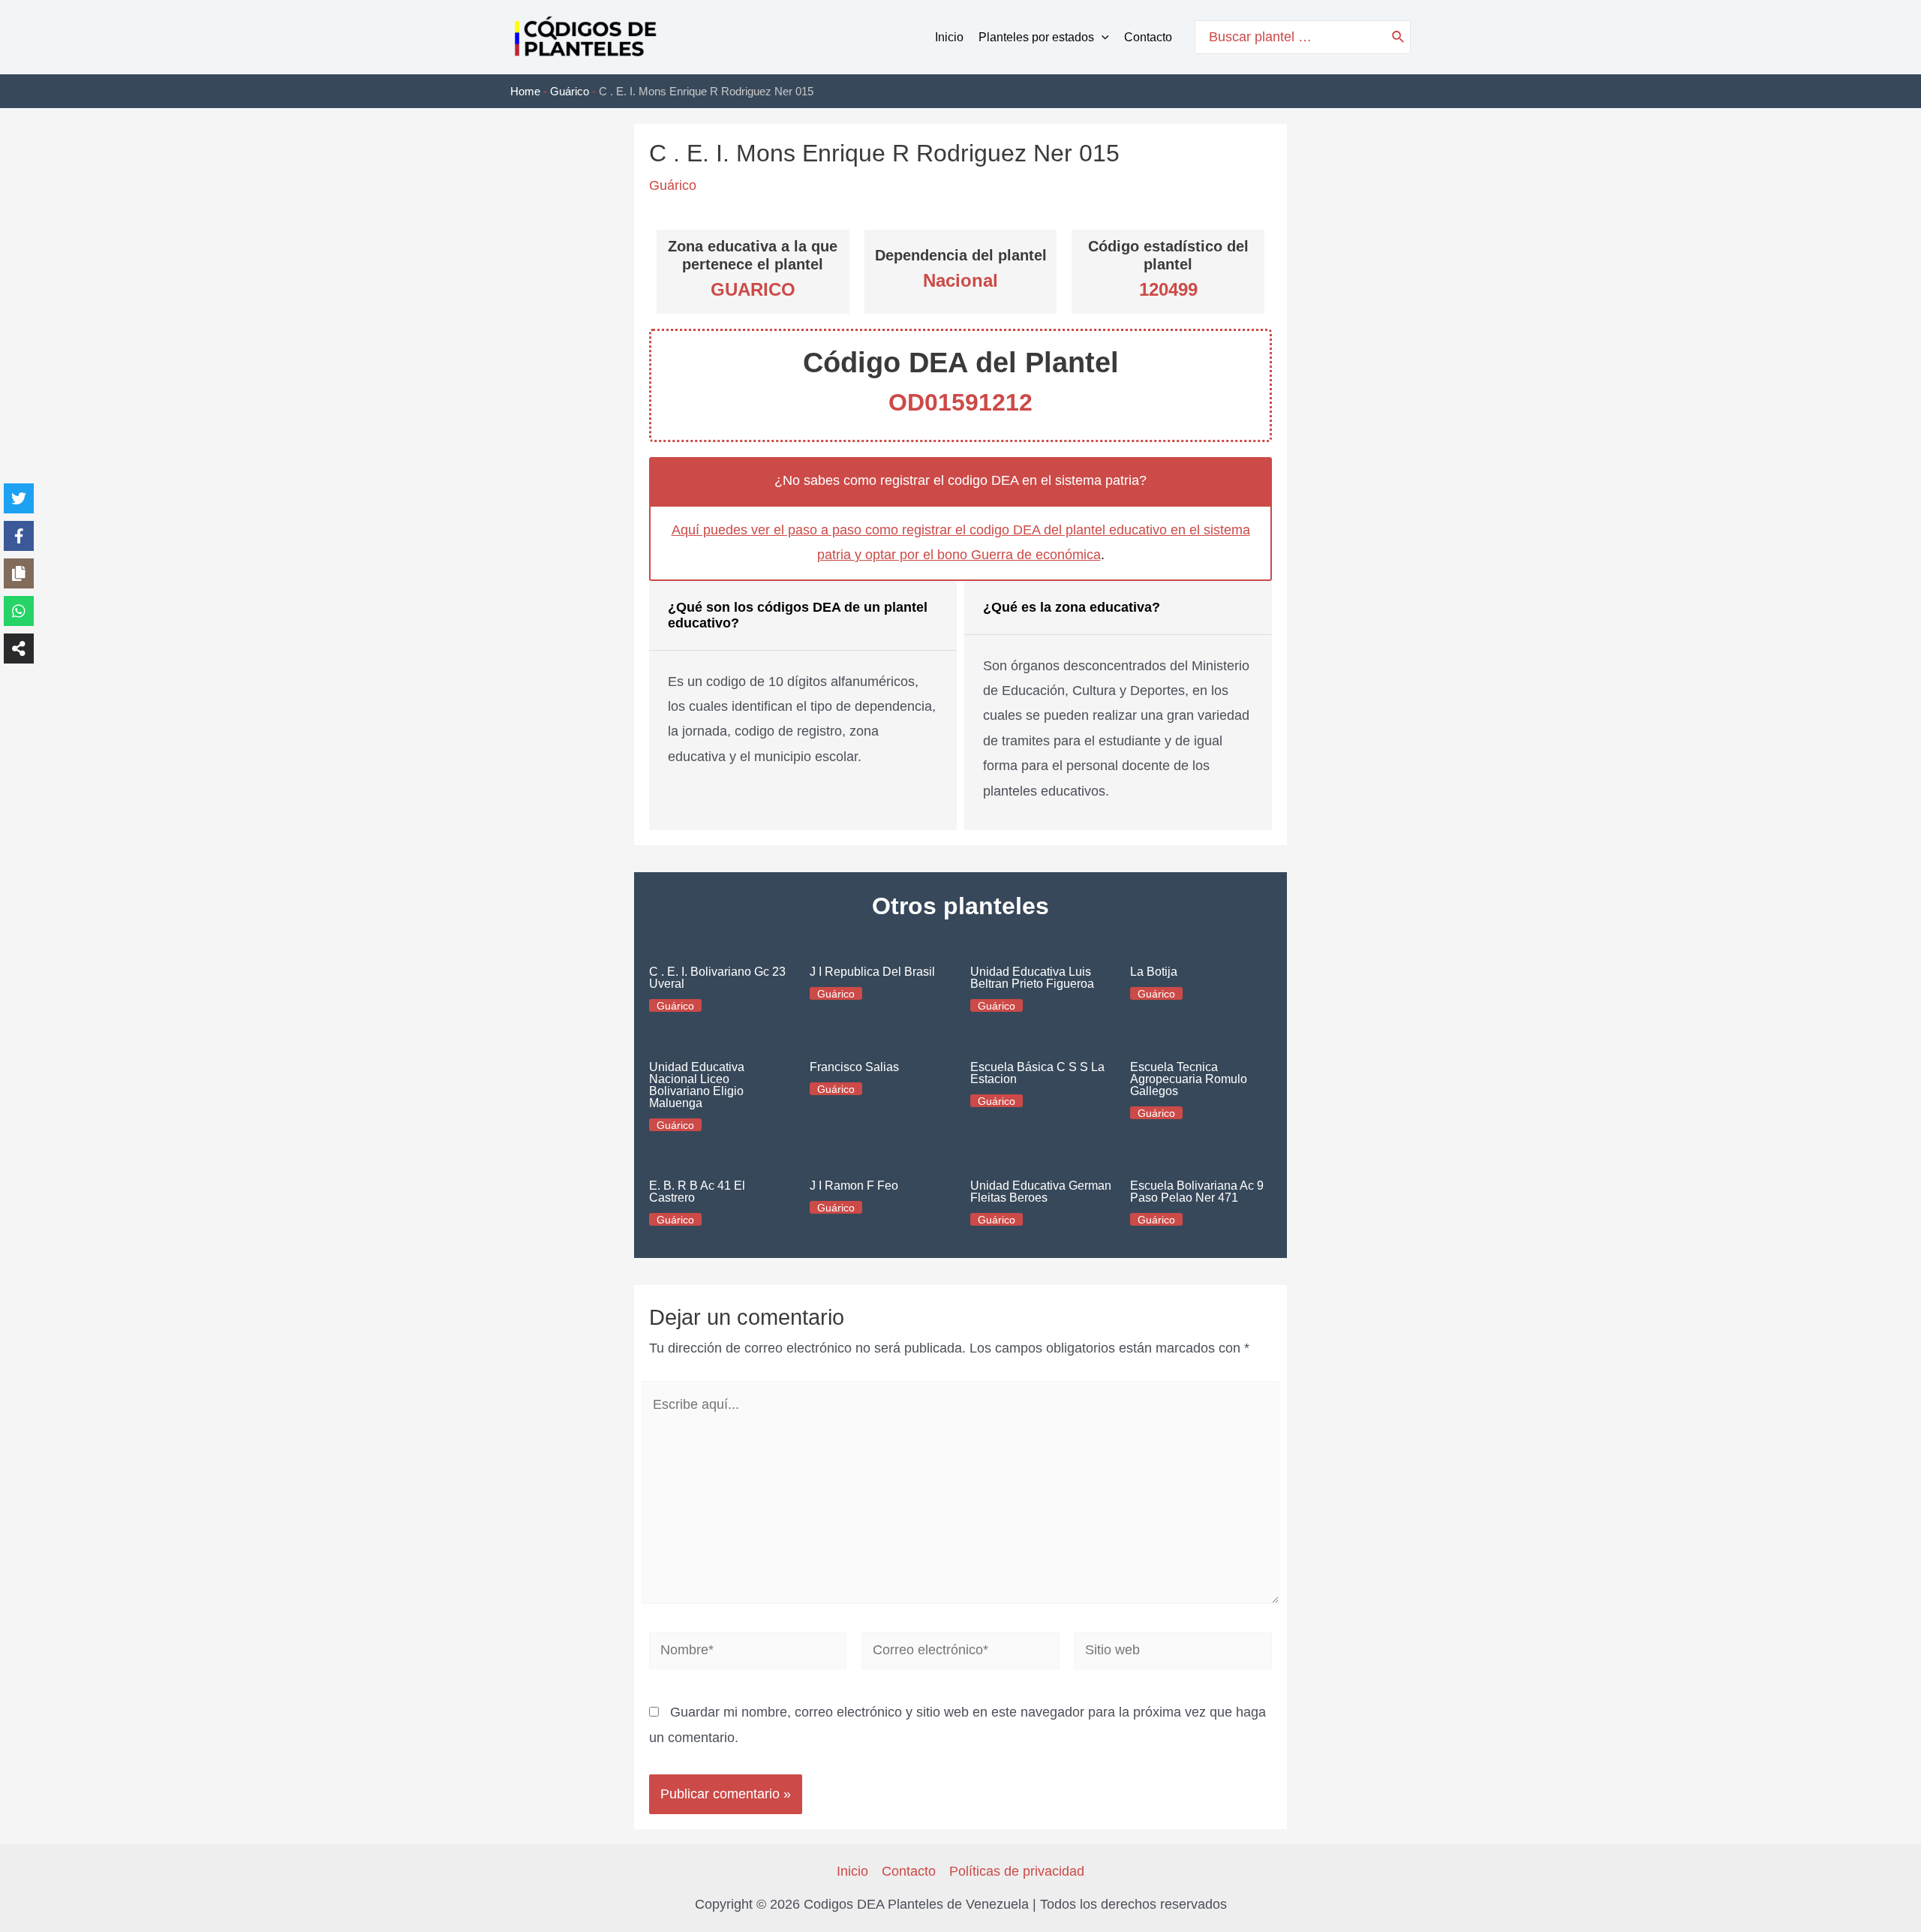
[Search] (1399, 37)
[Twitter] (19, 498)
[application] (1102, 38)
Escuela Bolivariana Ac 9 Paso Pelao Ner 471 (1197, 1192)
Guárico (570, 91)
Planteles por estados (1036, 37)
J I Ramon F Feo (854, 1186)
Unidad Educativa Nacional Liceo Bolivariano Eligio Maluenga (697, 1085)
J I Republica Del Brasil (872, 972)
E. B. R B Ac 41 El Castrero (697, 1192)
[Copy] (19, 573)
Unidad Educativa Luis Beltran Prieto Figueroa (1032, 978)
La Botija (1154, 972)
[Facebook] (19, 536)
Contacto (1148, 37)
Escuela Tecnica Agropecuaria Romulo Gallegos (1189, 1079)
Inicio (949, 37)
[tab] (803, 706)
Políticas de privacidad (1017, 1871)
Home (525, 91)
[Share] (19, 649)
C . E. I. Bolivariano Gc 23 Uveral (717, 978)
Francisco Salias (854, 1067)
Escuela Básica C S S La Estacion (1037, 1073)
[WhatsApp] (19, 611)
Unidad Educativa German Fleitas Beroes (1041, 1192)
